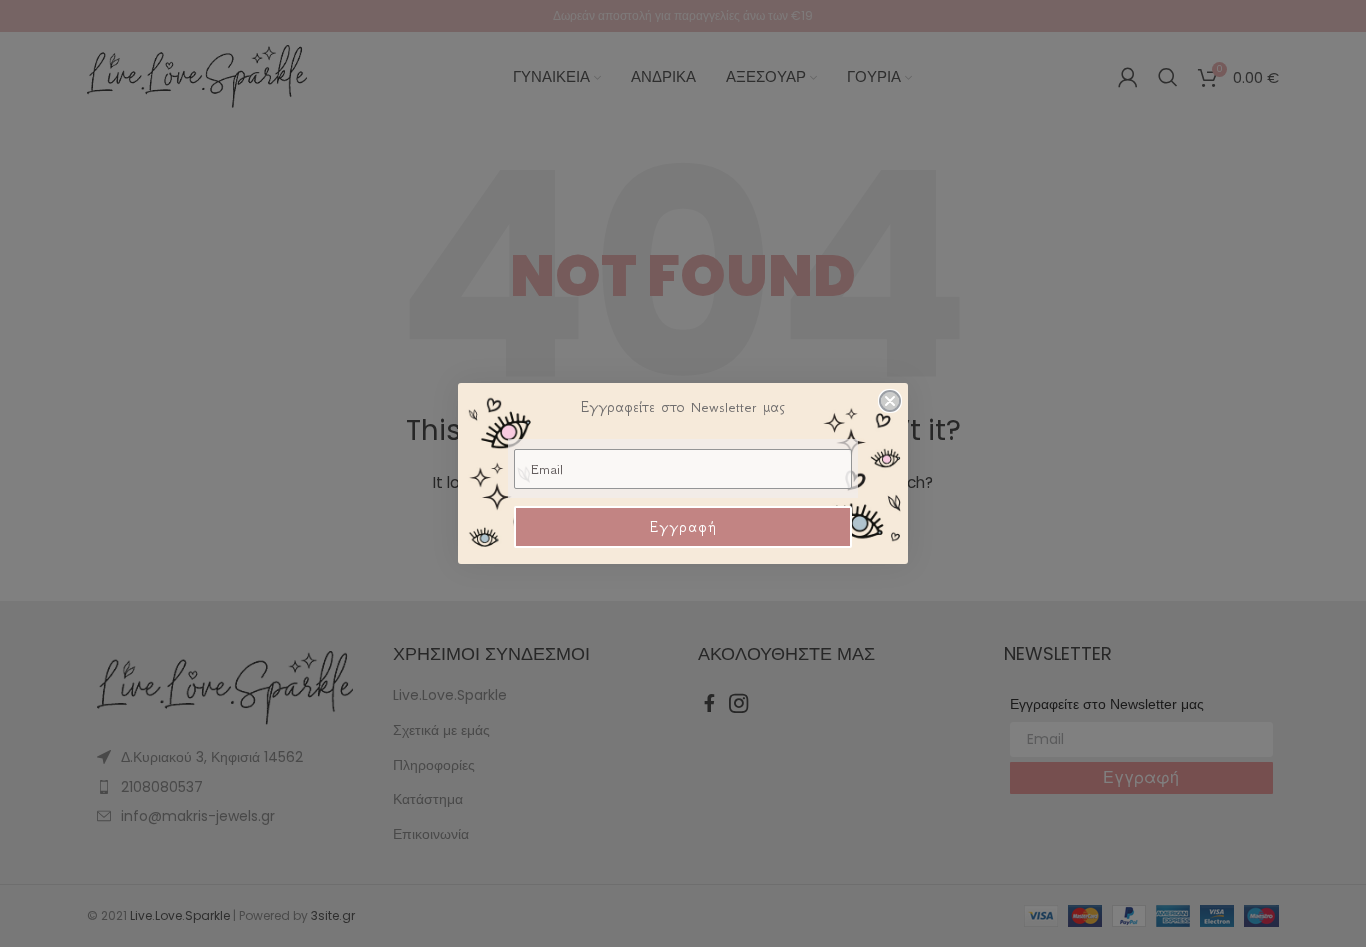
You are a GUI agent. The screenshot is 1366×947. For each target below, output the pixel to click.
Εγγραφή (683, 527)
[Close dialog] (890, 401)
